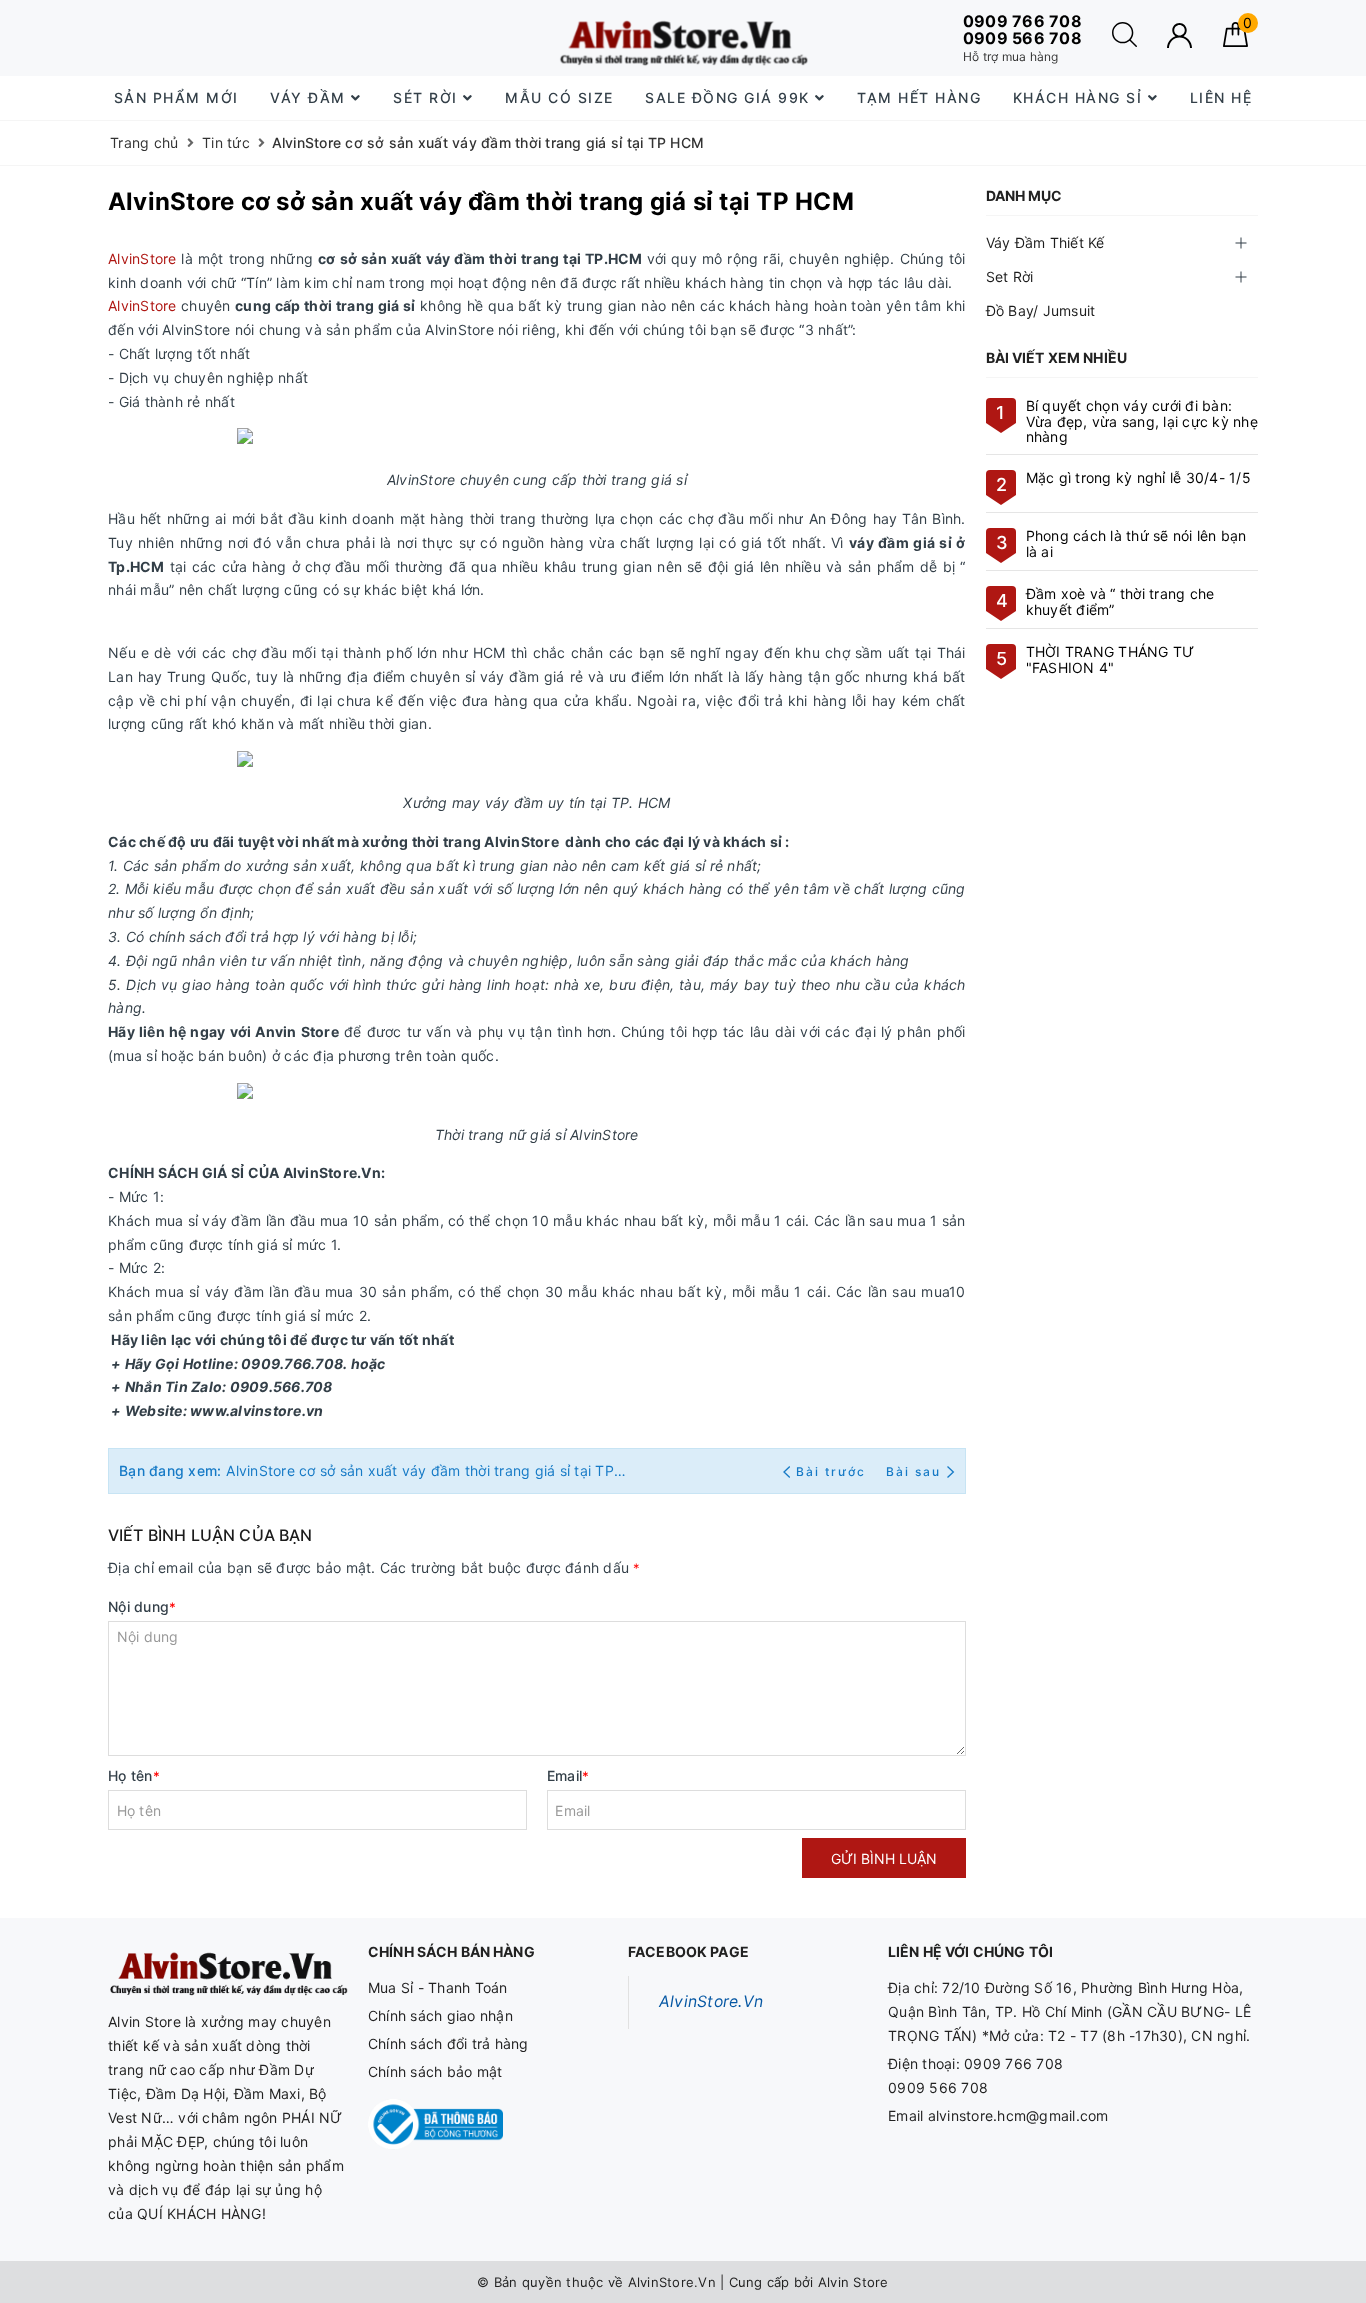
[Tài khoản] (1179, 35)
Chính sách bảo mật (435, 2071)
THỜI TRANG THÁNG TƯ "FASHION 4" (1110, 659)
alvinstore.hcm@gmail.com (1018, 2115)
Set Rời (1010, 276)
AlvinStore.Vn (711, 2001)
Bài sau (913, 1471)
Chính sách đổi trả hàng (448, 2043)
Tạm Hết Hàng (919, 97)
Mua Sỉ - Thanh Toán (438, 1987)
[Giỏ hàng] (1235, 41)
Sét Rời (428, 97)
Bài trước (833, 1471)
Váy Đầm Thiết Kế (1045, 242)
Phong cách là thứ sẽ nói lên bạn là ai (1136, 543)
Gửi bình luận (884, 1858)
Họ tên (134, 1775)
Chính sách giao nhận (440, 2015)
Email (568, 1775)
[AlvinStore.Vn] (682, 38)
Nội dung (142, 1606)
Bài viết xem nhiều (1057, 357)
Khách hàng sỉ (1080, 97)
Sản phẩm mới (176, 97)
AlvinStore (142, 258)
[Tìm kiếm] (1124, 41)
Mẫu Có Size (559, 97)
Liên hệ (1221, 97)
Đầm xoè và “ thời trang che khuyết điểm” (1120, 601)
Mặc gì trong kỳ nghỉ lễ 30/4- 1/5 (1138, 477)
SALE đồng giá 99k (730, 97)
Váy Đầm (310, 97)
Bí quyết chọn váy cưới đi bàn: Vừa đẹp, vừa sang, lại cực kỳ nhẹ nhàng (1142, 421)
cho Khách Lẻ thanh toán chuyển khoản (277, 39)
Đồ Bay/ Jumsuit (1041, 310)
